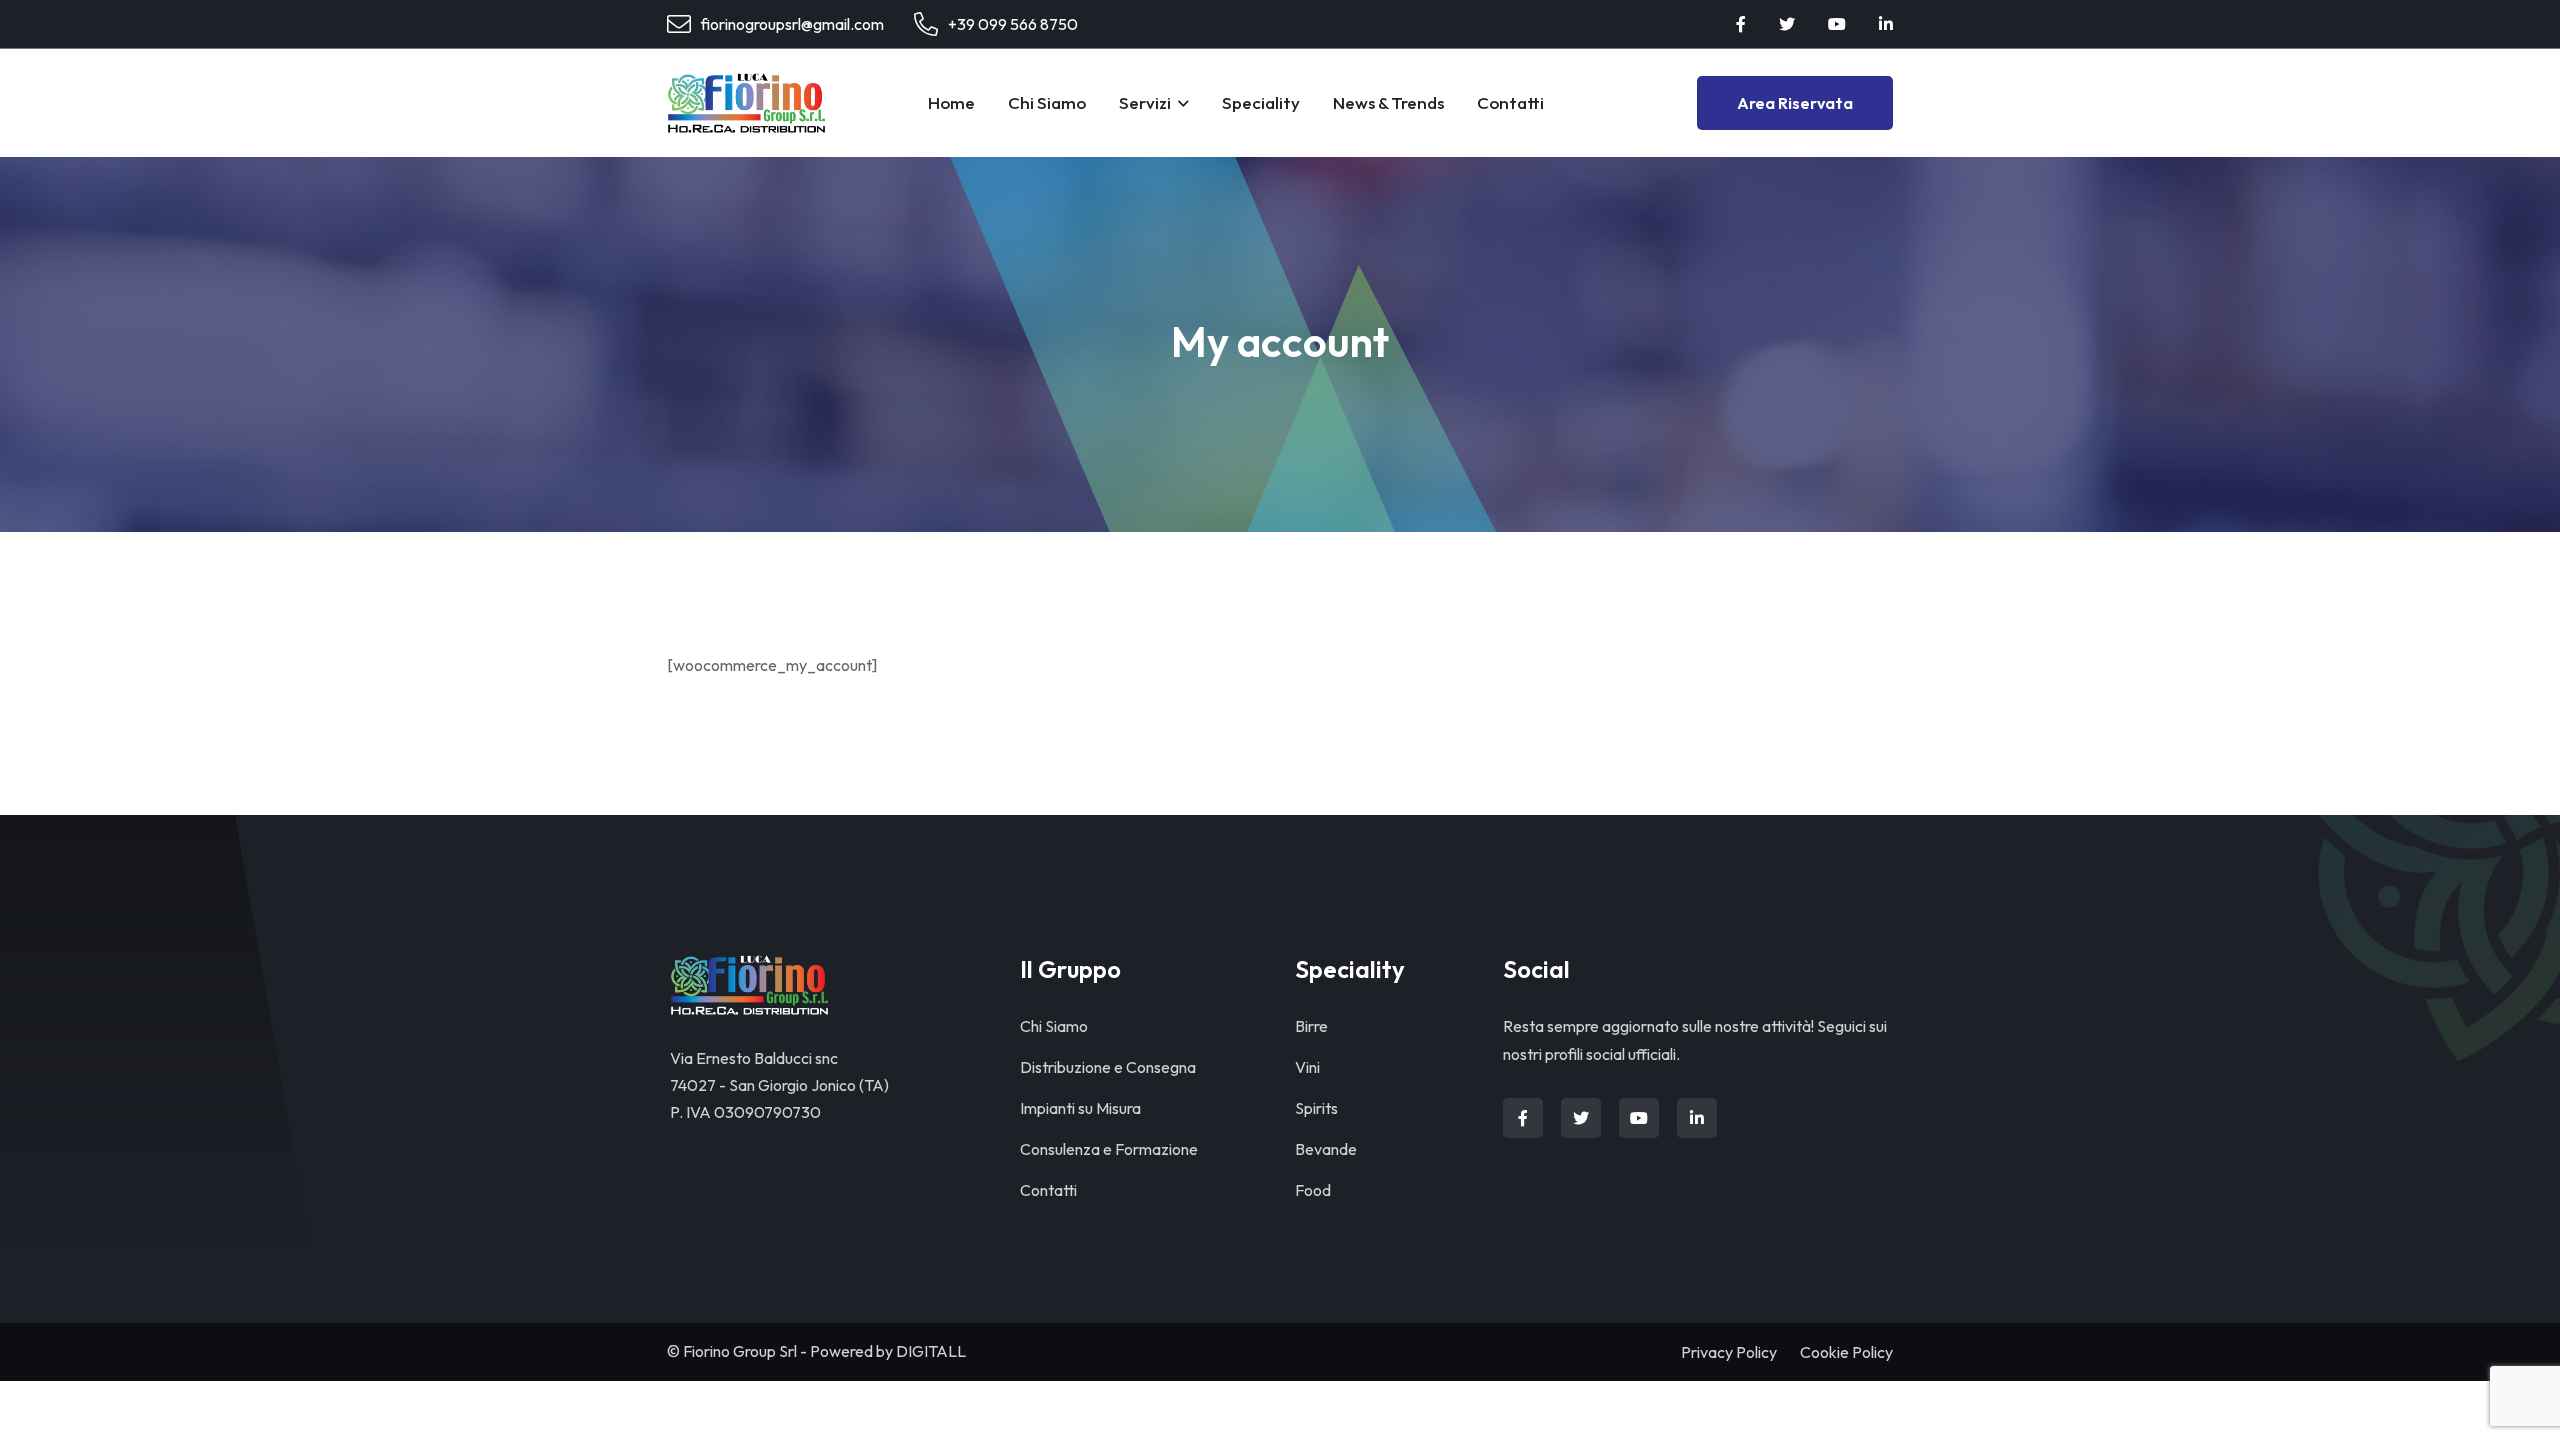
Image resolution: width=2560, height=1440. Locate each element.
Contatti (1510, 102)
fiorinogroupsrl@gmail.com (792, 24)
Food (1313, 1190)
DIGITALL (931, 1351)
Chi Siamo (1047, 102)
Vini (1307, 1067)
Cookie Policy (1846, 1352)
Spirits (1316, 1108)
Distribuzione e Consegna (1108, 1067)
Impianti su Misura (1080, 1108)
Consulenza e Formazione (1109, 1149)
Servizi (1145, 102)
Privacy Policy (1729, 1352)
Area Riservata (1795, 103)
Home (951, 102)
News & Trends (1388, 102)
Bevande (1326, 1149)
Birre (1311, 1026)
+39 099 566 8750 (1013, 24)
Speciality (1261, 102)
